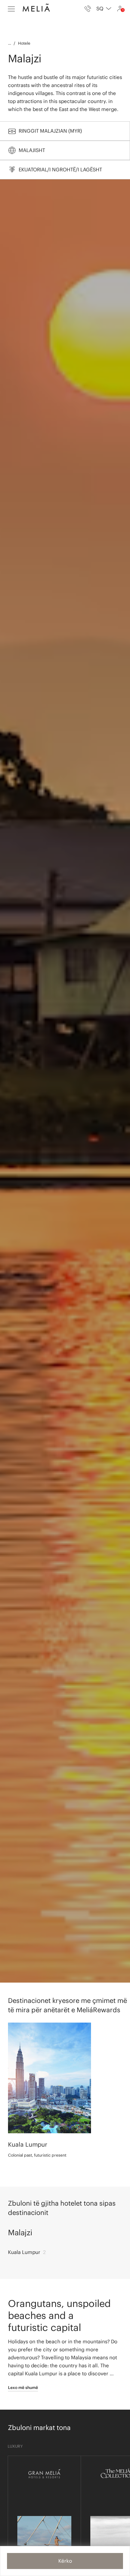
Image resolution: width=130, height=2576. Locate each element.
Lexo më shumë (23, 2387)
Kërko (65, 2561)
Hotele (24, 43)
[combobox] (104, 9)
